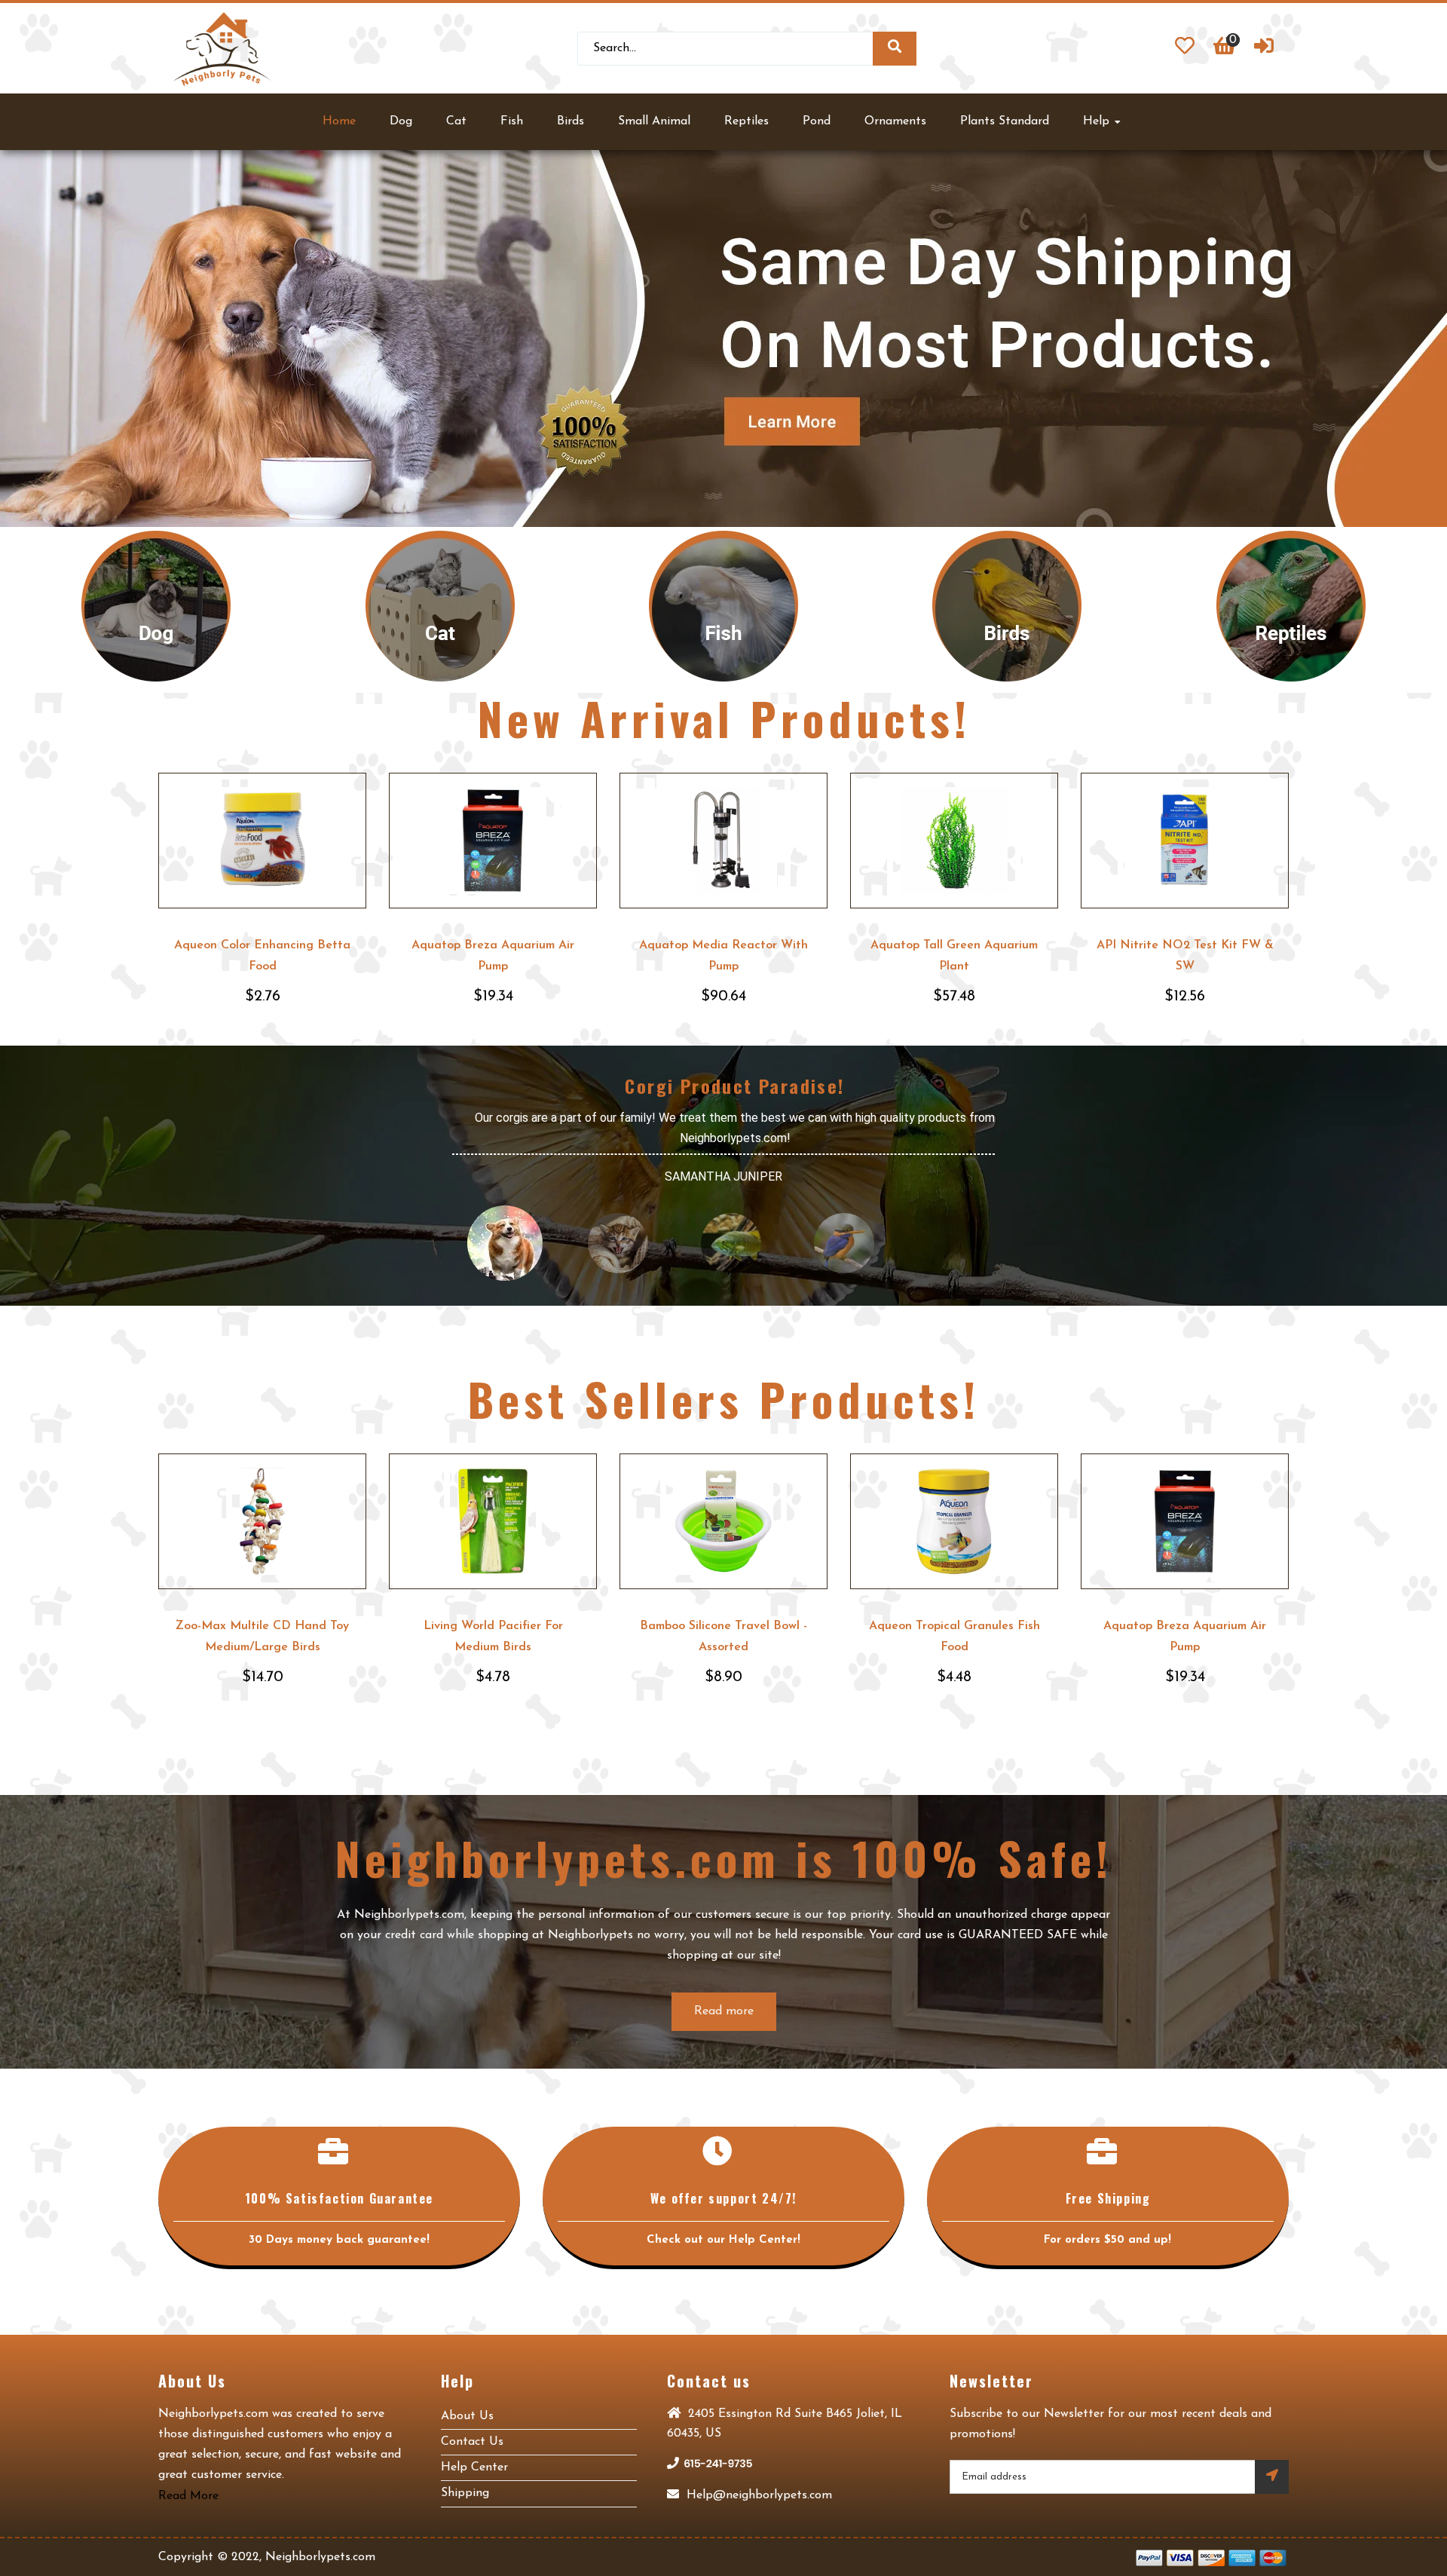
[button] (51, 338)
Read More (188, 2496)
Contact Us (472, 2442)
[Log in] (1264, 48)
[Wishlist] (1185, 48)
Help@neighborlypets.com (757, 2495)
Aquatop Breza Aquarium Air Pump (493, 956)
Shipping (465, 2493)
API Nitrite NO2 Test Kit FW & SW (1185, 956)
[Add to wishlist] (352, 787)
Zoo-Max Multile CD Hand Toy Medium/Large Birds (262, 1637)
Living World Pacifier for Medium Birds (493, 1637)
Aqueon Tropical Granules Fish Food (954, 1637)
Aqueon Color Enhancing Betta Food (262, 956)
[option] (723, 338)
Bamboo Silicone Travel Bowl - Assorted (723, 1637)
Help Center (474, 2467)
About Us (467, 2416)
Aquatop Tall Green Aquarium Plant (954, 956)
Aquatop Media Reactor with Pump (723, 956)
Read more (724, 2011)
